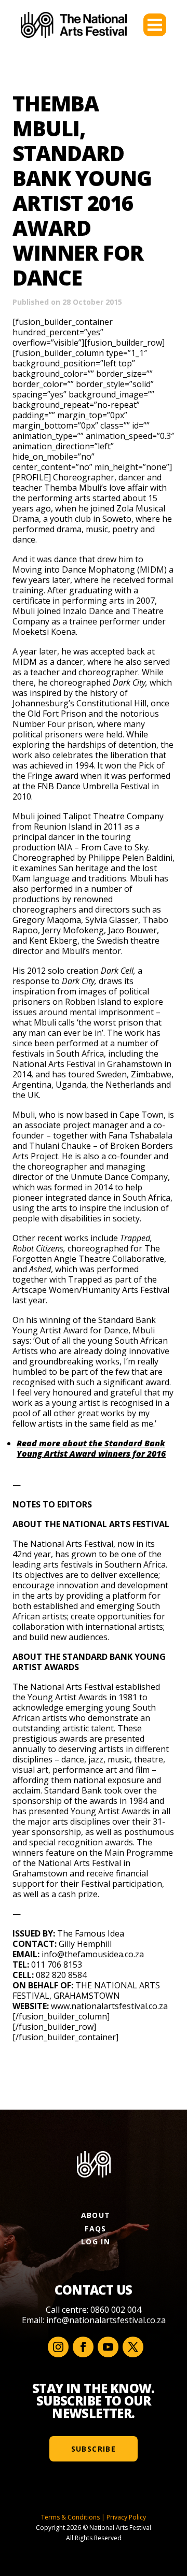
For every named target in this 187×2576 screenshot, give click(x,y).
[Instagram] (58, 2347)
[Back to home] (74, 25)
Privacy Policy (126, 2517)
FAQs (96, 2229)
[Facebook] (83, 2347)
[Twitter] (133, 2347)
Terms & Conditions (70, 2517)
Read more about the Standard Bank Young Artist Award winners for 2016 (91, 1448)
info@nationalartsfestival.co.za (106, 2320)
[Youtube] (108, 2347)
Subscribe (94, 2449)
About (96, 2215)
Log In (96, 2241)
